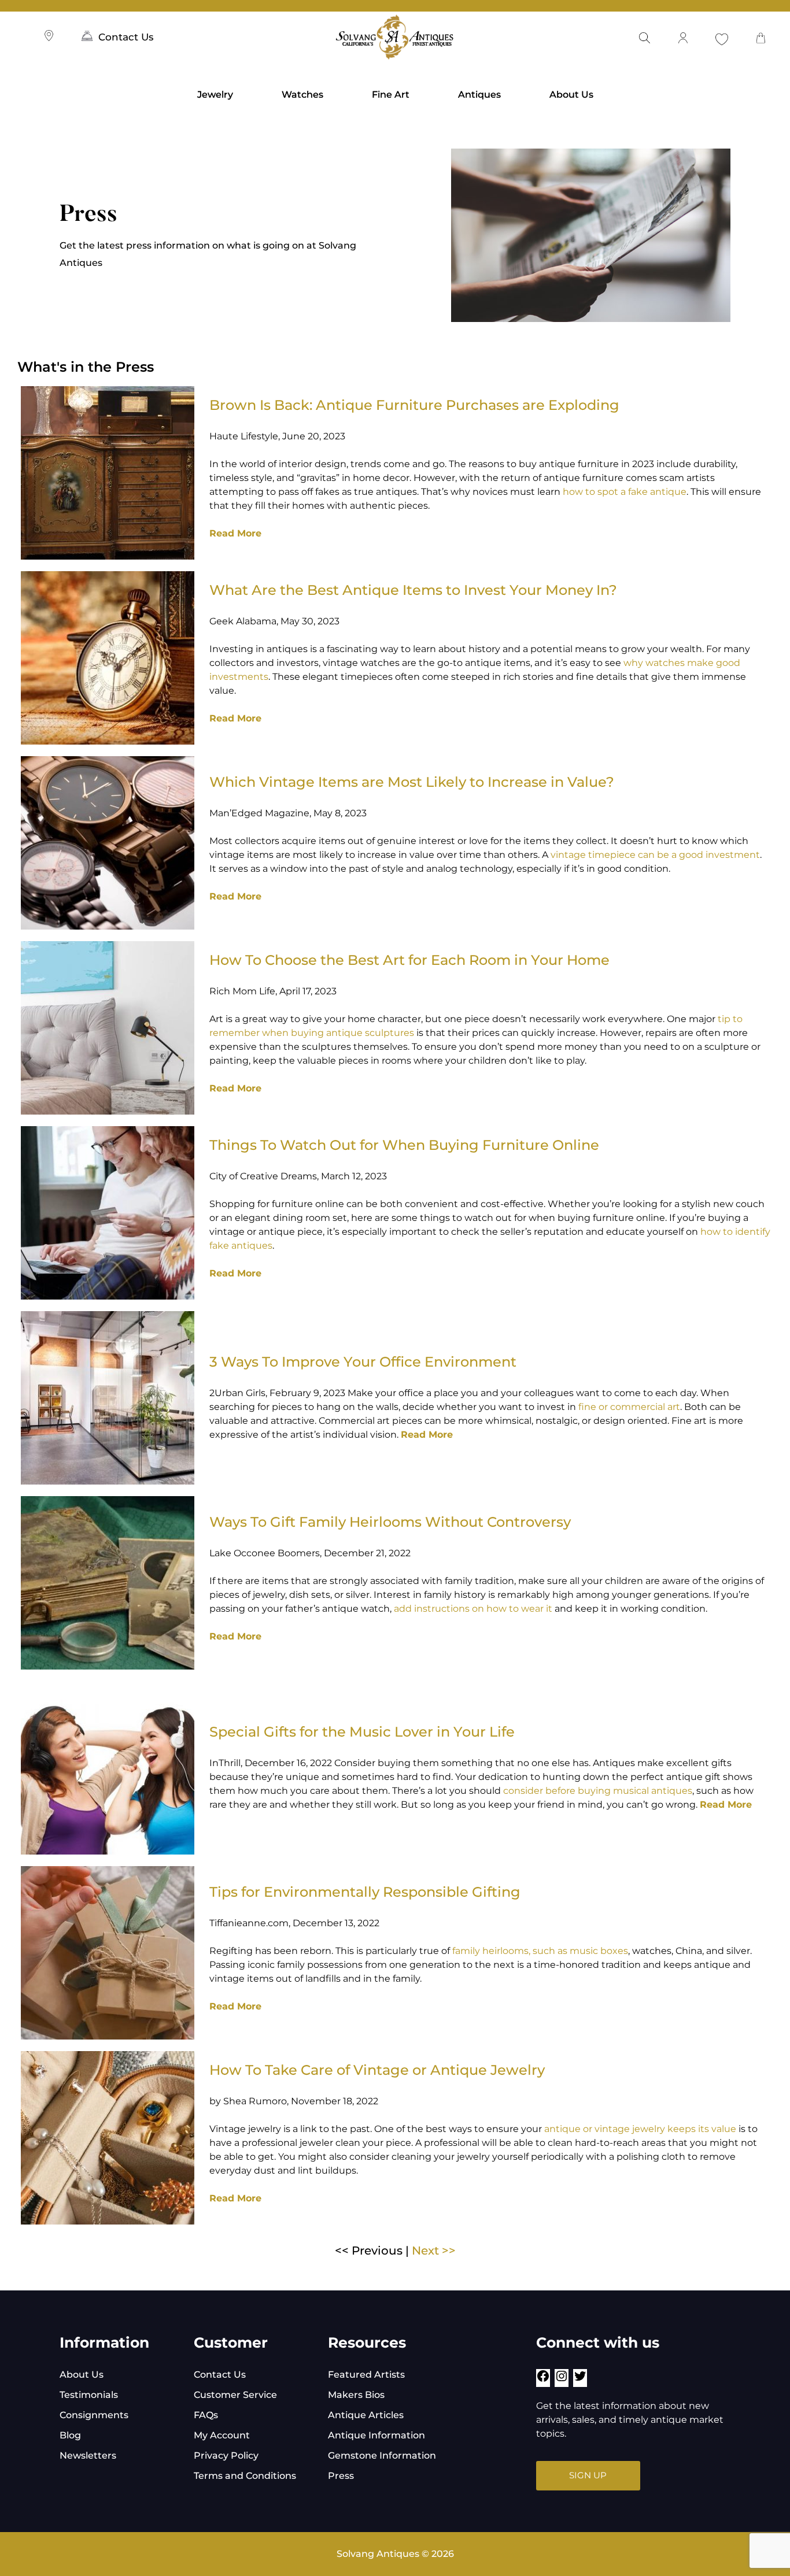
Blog (70, 2435)
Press (341, 2476)
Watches (302, 95)
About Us (571, 95)
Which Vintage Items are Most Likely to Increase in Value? (412, 782)
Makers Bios (356, 2395)
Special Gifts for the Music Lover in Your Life (362, 1732)
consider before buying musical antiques (598, 1791)
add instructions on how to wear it (474, 1609)
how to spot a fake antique (625, 492)
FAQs (206, 2415)
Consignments (94, 2415)
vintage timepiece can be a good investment (655, 855)
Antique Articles (366, 2415)
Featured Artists (366, 2375)
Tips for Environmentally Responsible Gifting (365, 1892)
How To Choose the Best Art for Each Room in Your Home (409, 960)
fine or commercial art (629, 1407)
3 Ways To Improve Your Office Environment (363, 1362)
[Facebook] (543, 2380)
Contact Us (126, 37)
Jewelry (215, 95)
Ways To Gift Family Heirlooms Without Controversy (390, 1522)
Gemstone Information (382, 2455)
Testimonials (89, 2395)
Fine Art (391, 95)
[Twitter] (580, 2380)
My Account (222, 2435)
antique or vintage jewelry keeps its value (640, 2129)
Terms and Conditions (245, 2476)
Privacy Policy (226, 2455)
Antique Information (376, 2435)
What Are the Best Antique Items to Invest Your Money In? (413, 590)
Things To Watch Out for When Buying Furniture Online (404, 1145)
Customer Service (235, 2395)
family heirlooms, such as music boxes (540, 1951)
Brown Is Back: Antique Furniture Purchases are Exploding (414, 405)
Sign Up (588, 2475)
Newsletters (88, 2455)
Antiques (479, 95)
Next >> (434, 2251)
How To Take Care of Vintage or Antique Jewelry (377, 2070)
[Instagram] (562, 2380)
